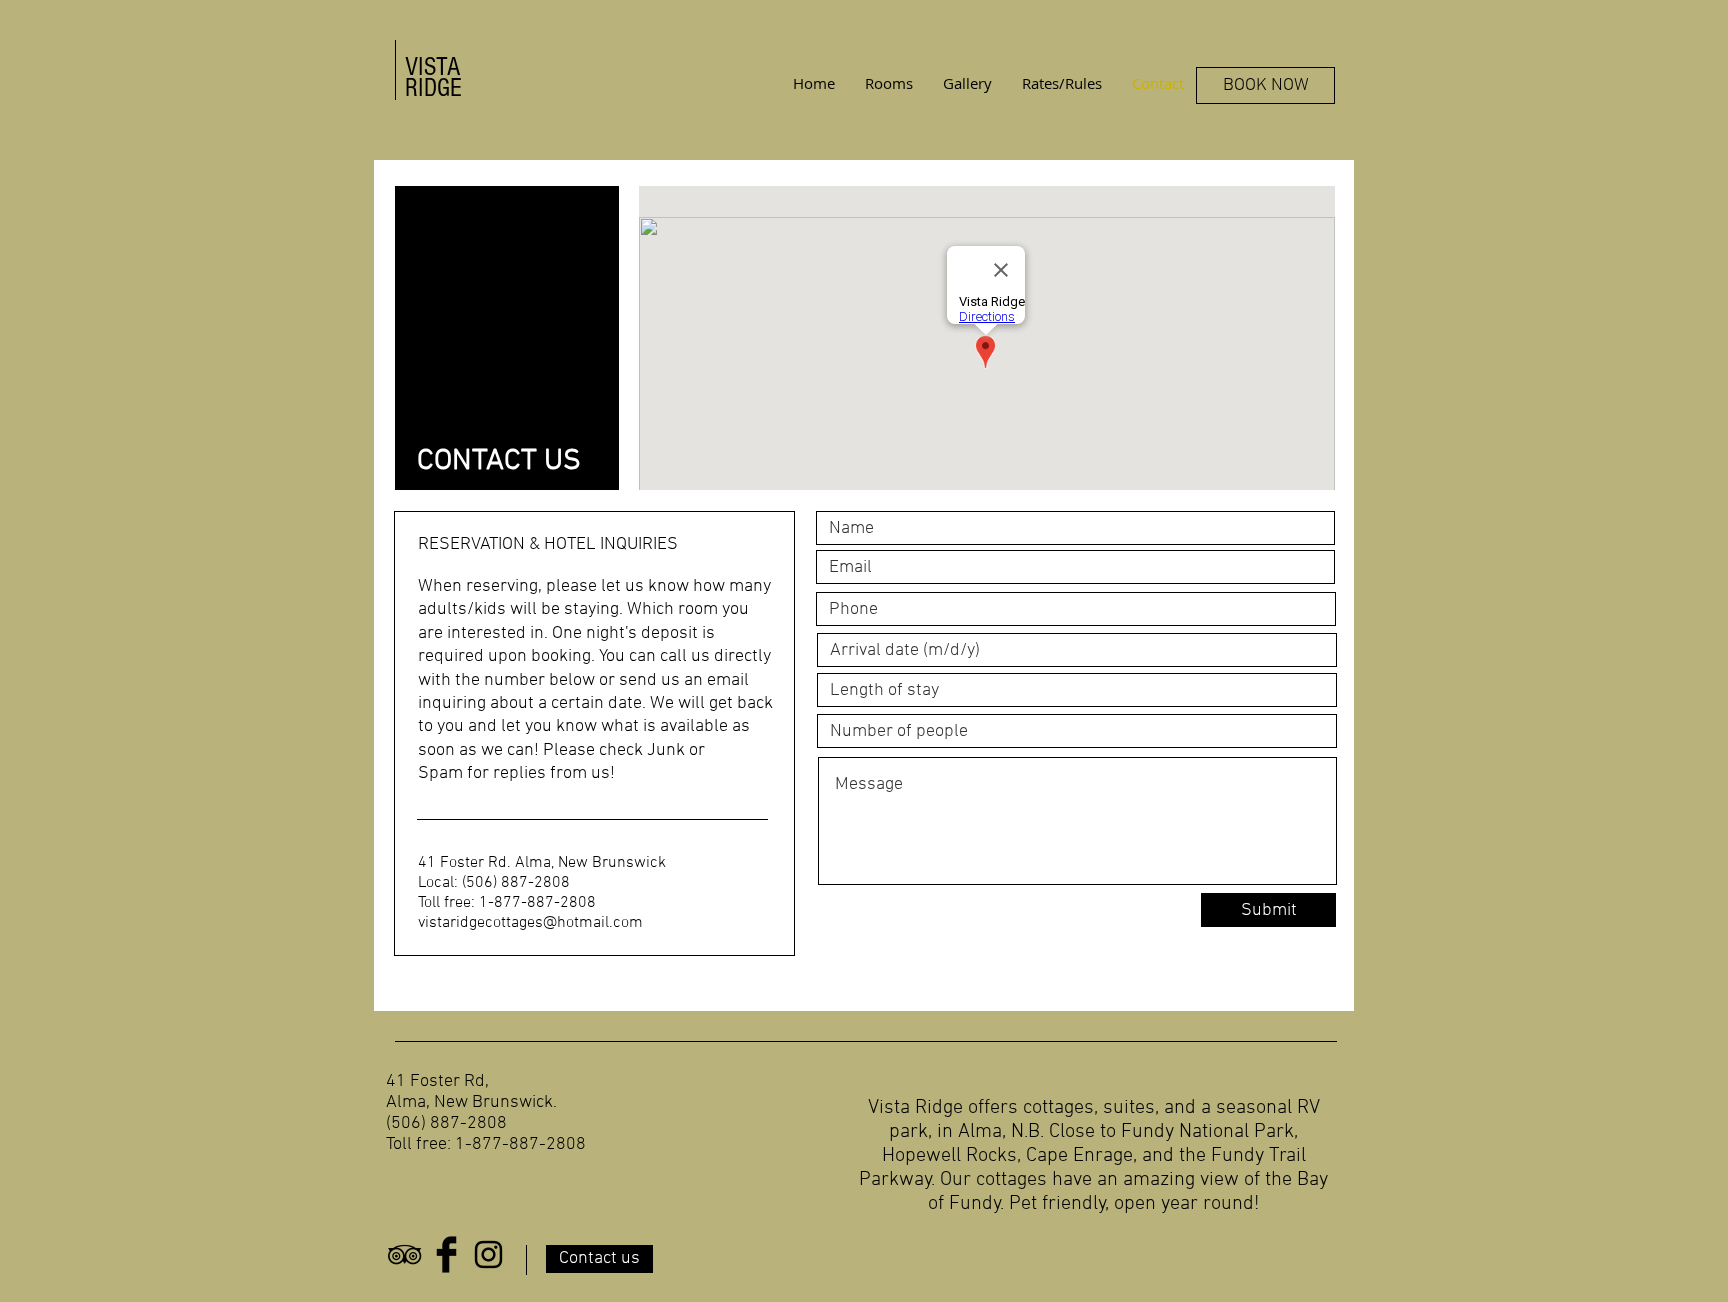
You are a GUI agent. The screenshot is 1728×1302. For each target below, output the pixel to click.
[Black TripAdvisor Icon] (404, 1254)
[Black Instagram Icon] (488, 1254)
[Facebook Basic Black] (446, 1254)
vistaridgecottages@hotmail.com (530, 923)
